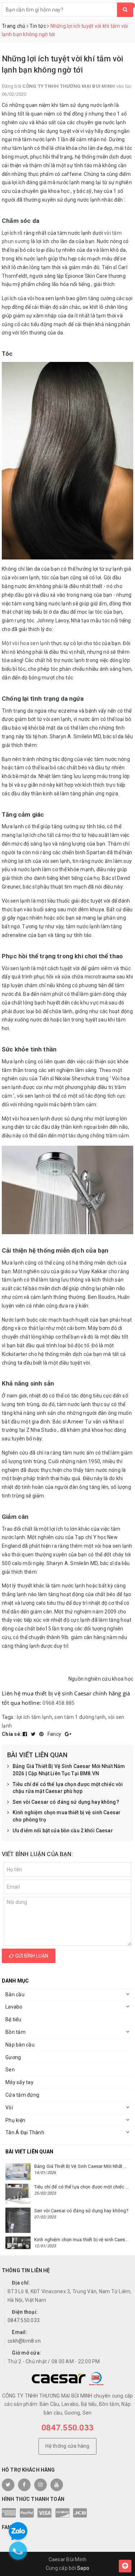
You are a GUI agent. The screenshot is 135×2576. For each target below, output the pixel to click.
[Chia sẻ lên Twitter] (34, 1734)
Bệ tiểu (13, 2019)
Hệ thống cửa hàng (67, 2446)
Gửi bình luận (31, 1956)
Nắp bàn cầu (20, 2045)
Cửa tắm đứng (22, 2095)
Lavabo (14, 2007)
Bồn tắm (15, 2032)
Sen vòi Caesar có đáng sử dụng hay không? (66, 1802)
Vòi (9, 2108)
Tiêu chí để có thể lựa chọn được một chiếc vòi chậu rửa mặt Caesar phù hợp (68, 1788)
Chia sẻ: (12, 1734)
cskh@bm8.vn (24, 2341)
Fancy (55, 1734)
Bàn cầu (15, 1994)
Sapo (83, 2568)
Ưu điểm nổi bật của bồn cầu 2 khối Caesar (63, 1831)
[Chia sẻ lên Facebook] (26, 1734)
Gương (13, 2057)
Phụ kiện (15, 2120)
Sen (10, 2070)
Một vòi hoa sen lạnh (26, 643)
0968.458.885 (58, 1703)
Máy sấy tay (19, 2082)
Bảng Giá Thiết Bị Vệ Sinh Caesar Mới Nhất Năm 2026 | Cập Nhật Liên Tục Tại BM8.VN (69, 1770)
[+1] (68, 1734)
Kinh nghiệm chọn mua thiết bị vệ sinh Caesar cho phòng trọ (67, 1816)
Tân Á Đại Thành (25, 2132)
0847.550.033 (24, 2320)
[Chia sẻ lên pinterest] (42, 1734)
